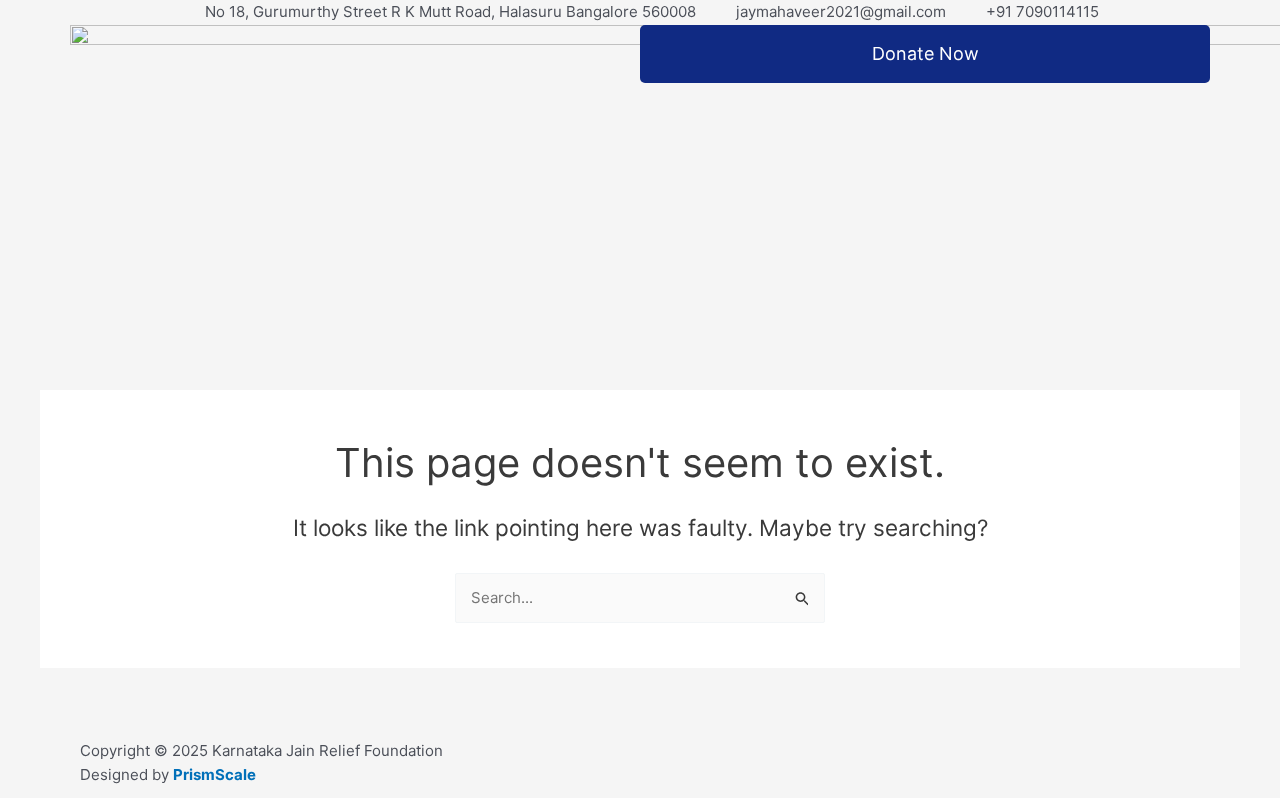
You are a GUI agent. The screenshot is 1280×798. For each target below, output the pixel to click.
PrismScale (214, 774)
